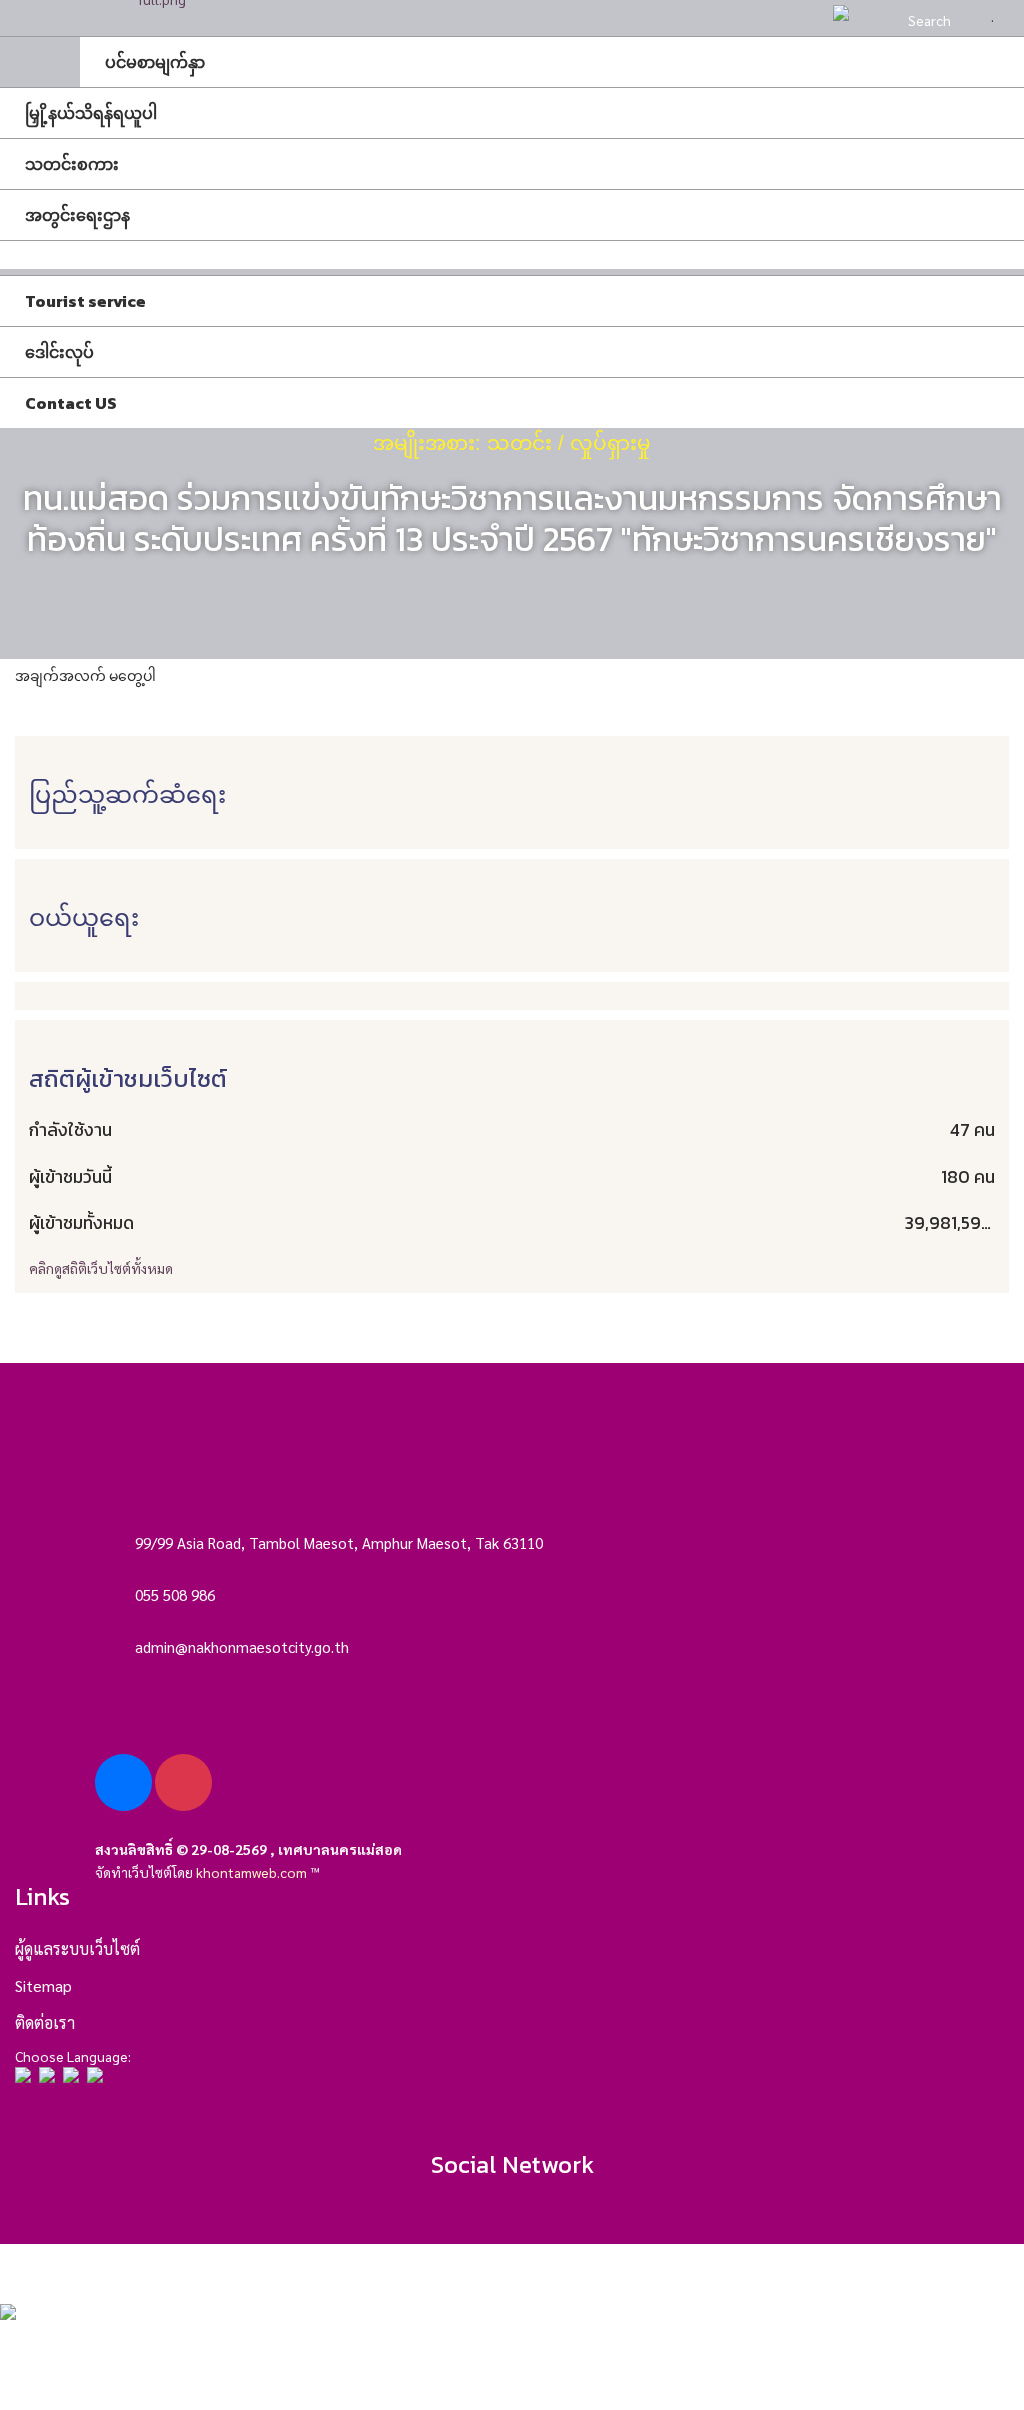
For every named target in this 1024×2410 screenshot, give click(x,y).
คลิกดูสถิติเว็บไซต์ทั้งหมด (101, 1268)
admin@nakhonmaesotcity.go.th (242, 1646)
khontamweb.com (251, 1872)
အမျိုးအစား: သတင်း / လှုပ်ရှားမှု (512, 443)
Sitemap (43, 1985)
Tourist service (85, 301)
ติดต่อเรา (45, 2022)
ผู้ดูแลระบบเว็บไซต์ (77, 1948)
